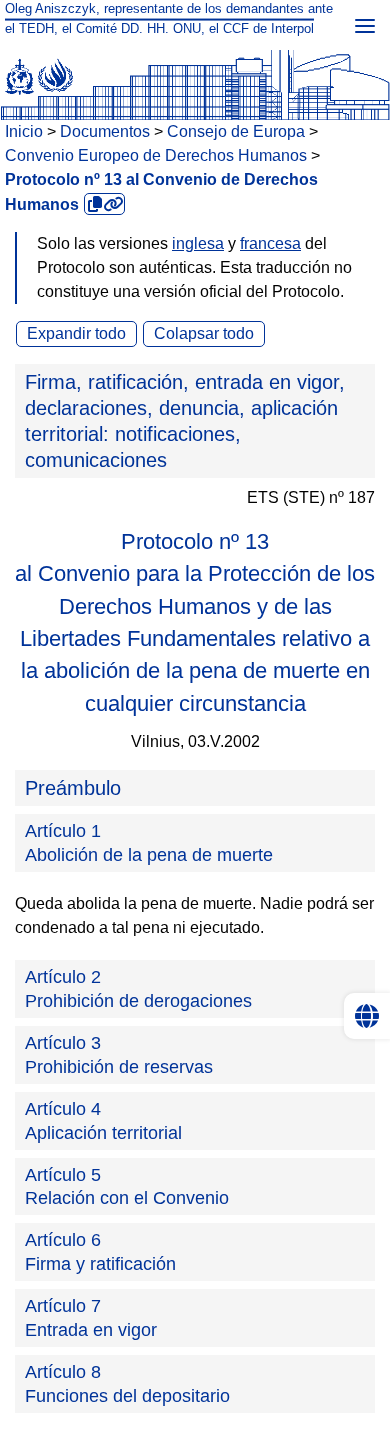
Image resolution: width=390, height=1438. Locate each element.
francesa (270, 243)
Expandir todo (76, 333)
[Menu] (365, 25)
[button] (195, 421)
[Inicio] (195, 72)
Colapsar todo (204, 333)
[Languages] (367, 1016)
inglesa (198, 243)
